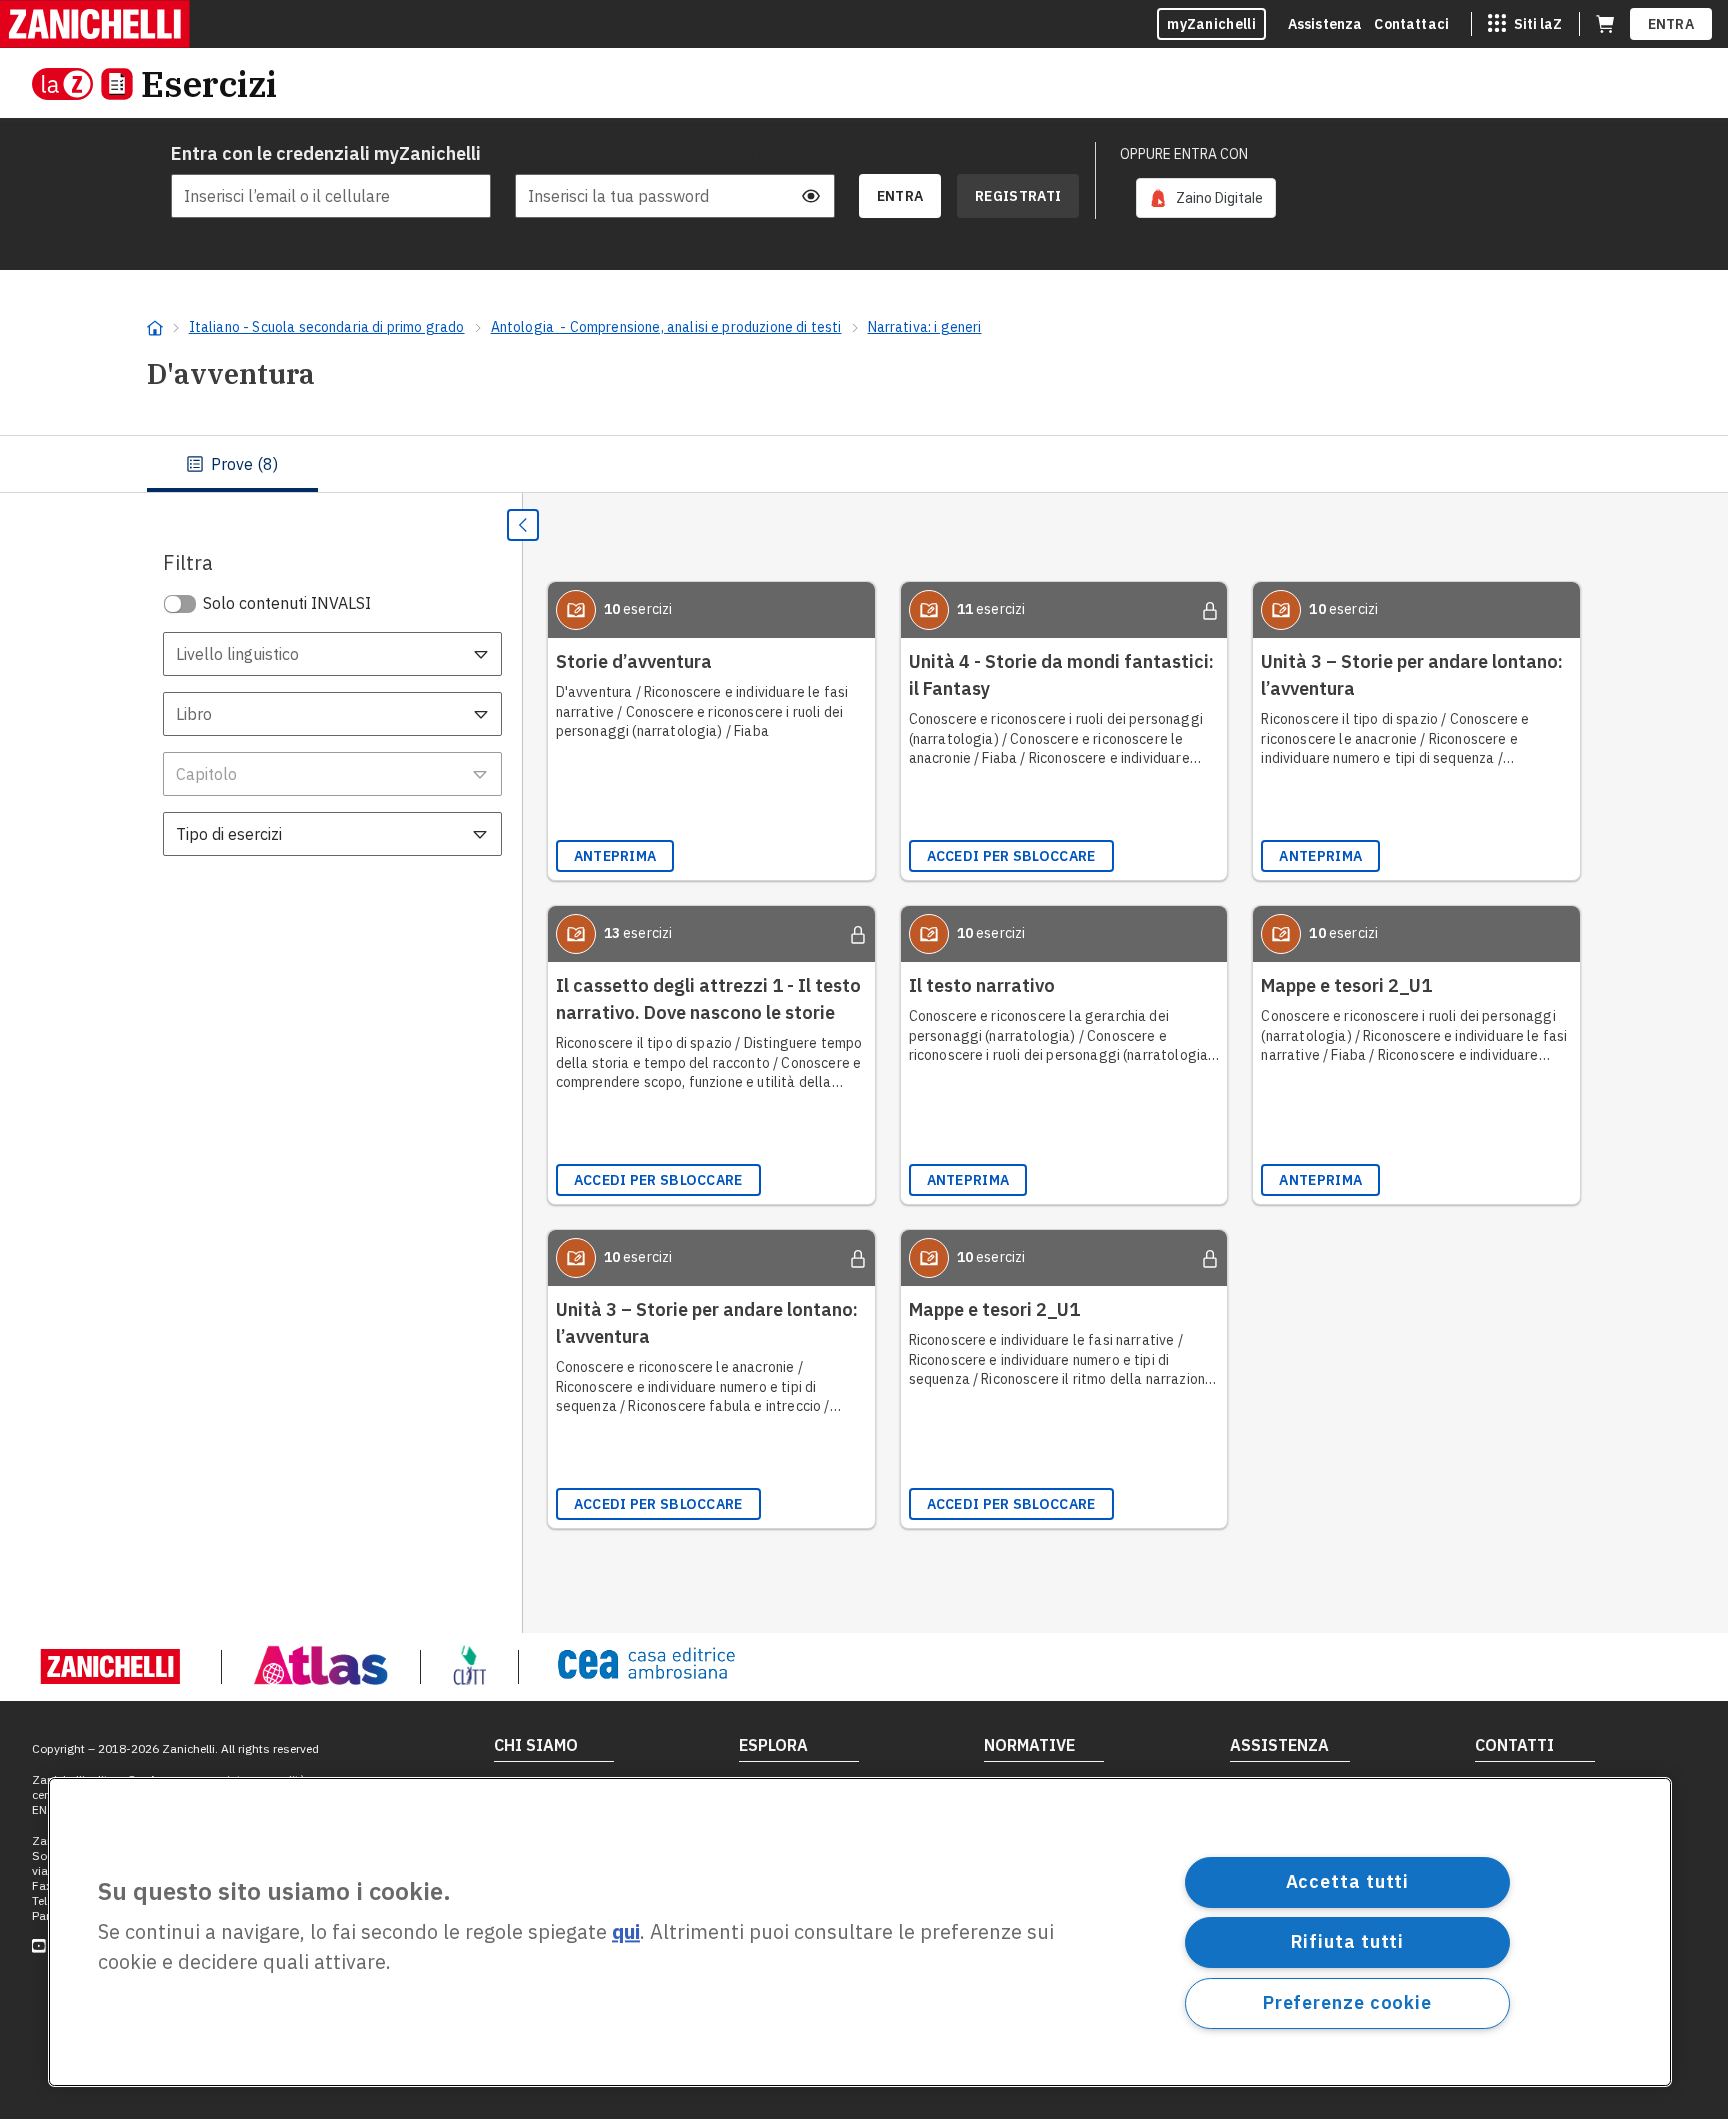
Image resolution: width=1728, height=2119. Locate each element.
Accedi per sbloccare (1011, 856)
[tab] (232, 464)
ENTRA (1671, 24)
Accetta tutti (1348, 1881)
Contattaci (1411, 24)
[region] (860, 1932)
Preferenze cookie (1347, 2002)
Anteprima (615, 856)
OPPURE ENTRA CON (1184, 154)
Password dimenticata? (765, 154)
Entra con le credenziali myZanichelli (326, 153)
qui (626, 1932)
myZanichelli (1211, 24)
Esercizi (209, 83)
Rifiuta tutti (1348, 1941)
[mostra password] (811, 196)
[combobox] (332, 654)
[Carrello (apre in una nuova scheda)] (1605, 24)
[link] (1206, 198)
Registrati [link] (1018, 196)
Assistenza (1325, 24)
